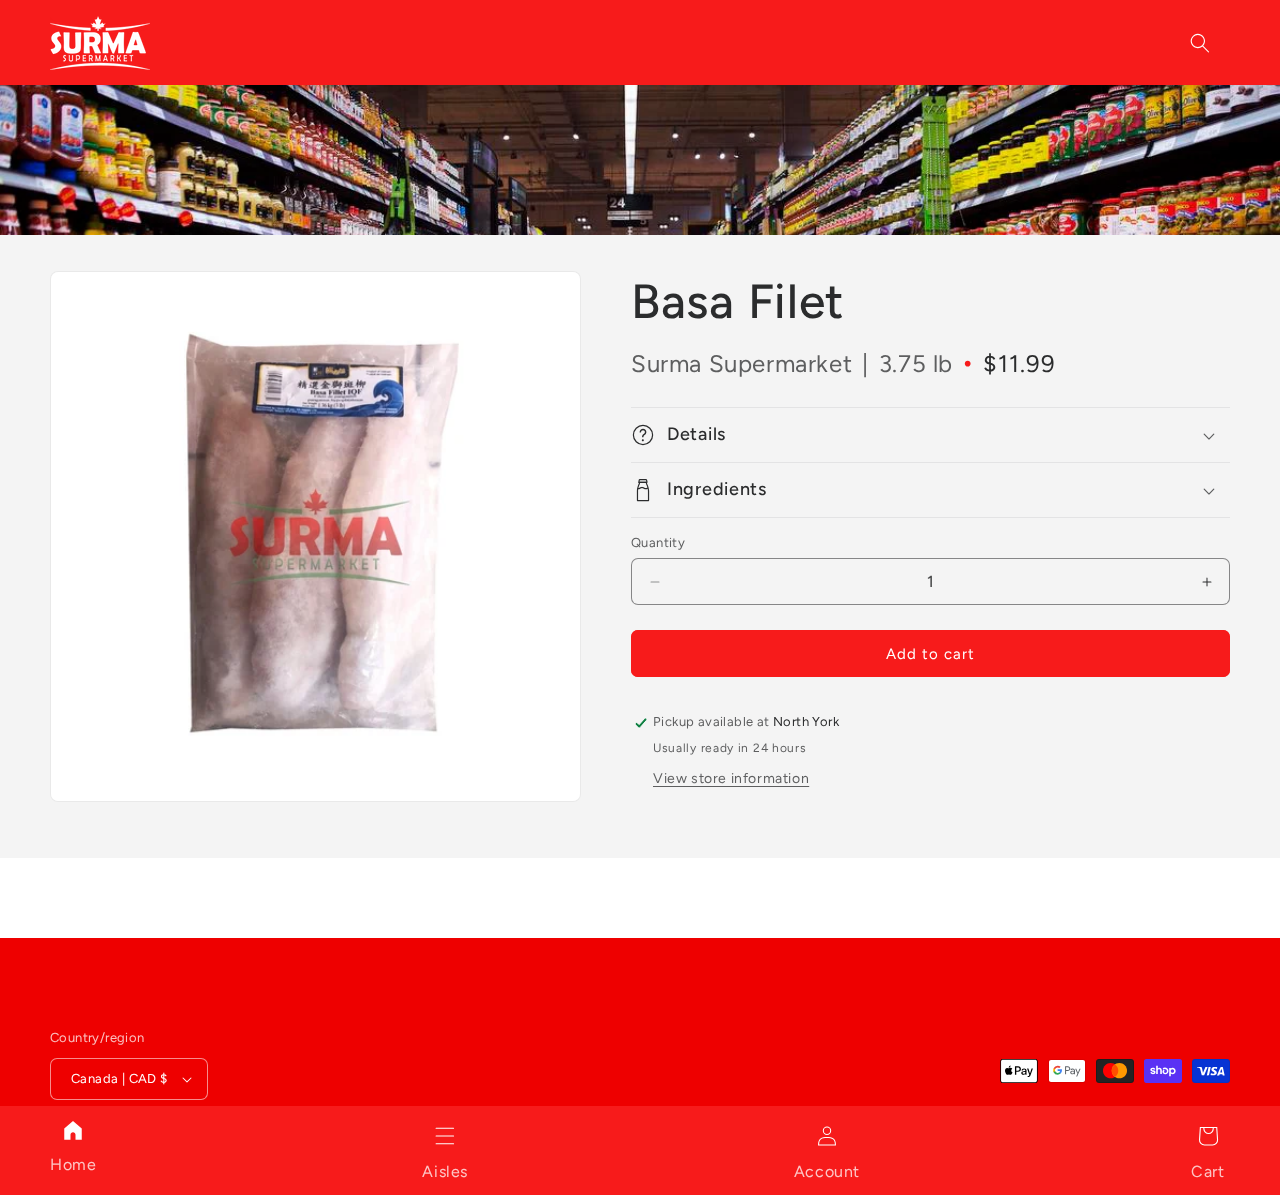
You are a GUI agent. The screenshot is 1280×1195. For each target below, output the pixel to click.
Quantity (658, 542)
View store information (731, 778)
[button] (445, 1136)
